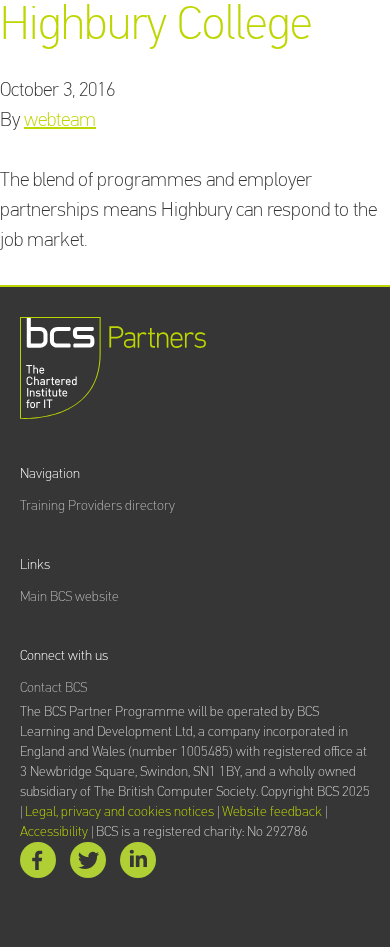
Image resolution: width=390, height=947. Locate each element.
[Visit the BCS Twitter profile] (88, 864)
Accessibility (54, 832)
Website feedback (272, 812)
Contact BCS (53, 688)
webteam (60, 120)
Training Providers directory (97, 506)
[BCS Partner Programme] (113, 368)
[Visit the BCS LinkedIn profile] (138, 864)
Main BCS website (69, 597)
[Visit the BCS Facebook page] (38, 864)
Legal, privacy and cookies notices (119, 812)
